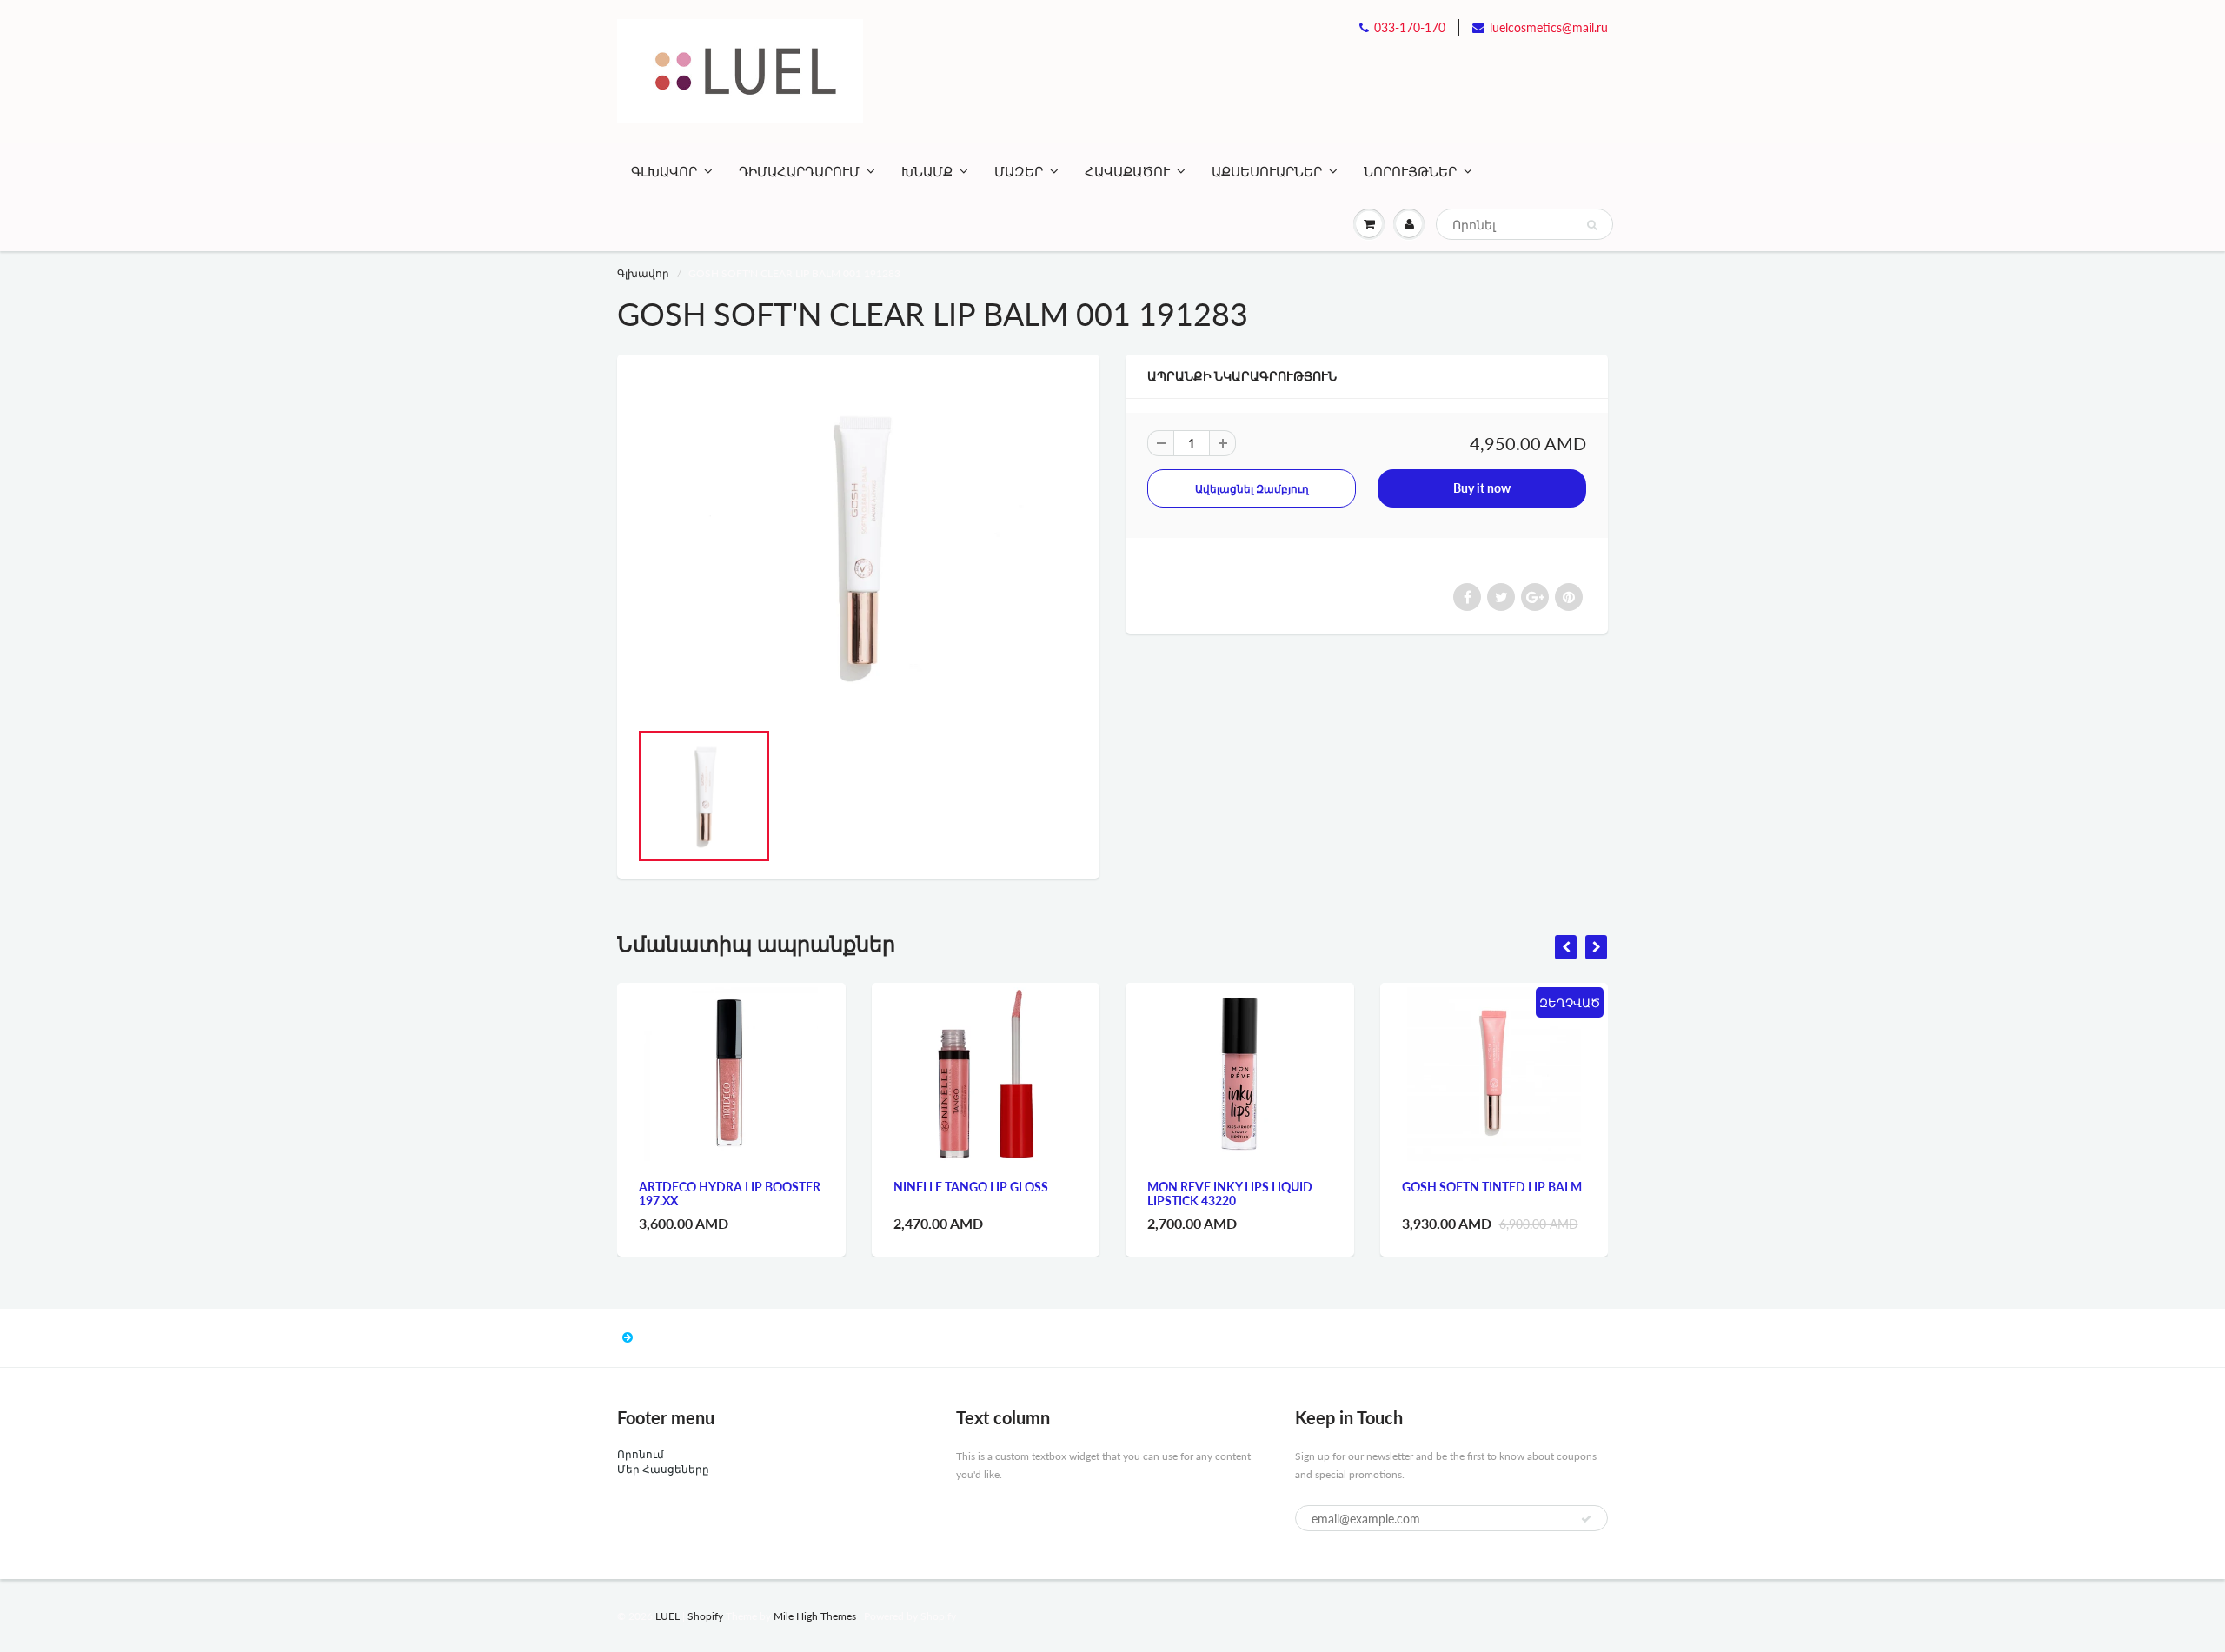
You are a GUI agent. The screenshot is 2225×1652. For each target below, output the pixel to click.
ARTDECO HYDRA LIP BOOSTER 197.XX (730, 1194)
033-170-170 (1410, 27)
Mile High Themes (815, 1616)
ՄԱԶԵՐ (1019, 171)
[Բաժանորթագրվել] (1586, 1519)
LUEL (667, 1616)
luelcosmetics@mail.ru (1549, 27)
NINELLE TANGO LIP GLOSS (971, 1187)
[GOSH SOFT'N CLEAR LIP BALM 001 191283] (858, 546)
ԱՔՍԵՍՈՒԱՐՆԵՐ (1267, 171)
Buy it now (1482, 488)
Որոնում (641, 1454)
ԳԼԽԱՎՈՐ (664, 171)
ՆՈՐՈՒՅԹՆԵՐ (1410, 171)
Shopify (705, 1616)
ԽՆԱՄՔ (927, 171)
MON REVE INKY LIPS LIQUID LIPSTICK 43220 (1230, 1194)
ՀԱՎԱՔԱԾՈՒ (1127, 171)
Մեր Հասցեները (663, 1469)
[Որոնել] (1592, 225)
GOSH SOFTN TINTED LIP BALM (1492, 1187)
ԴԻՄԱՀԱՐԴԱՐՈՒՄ (799, 171)
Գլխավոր (643, 273)
